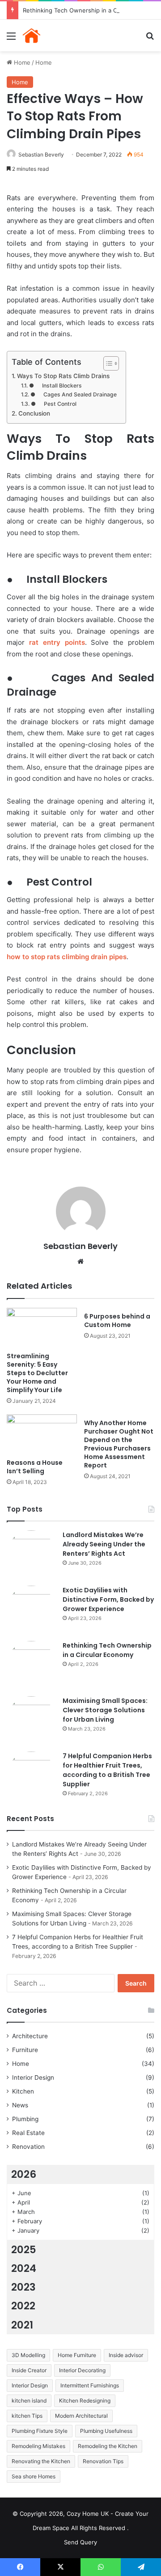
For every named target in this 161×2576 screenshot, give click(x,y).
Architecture (30, 2036)
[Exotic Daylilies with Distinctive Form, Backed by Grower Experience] (31, 1610)
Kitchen (23, 2091)
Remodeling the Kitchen (108, 2446)
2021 (22, 2325)
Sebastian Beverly (41, 155)
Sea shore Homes (34, 2476)
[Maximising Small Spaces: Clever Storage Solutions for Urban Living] (31, 1721)
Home (21, 62)
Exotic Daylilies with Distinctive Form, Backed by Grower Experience (108, 1599)
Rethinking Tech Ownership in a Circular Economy (107, 1650)
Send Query (80, 2542)
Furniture (25, 2050)
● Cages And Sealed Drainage (73, 394)
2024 (24, 2268)
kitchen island (29, 2401)
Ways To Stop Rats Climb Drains (63, 376)
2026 (24, 2174)
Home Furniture (77, 2355)
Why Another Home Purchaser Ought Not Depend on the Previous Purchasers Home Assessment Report (119, 1444)
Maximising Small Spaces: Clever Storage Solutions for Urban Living (105, 1710)
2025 (24, 2250)
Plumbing (25, 2119)
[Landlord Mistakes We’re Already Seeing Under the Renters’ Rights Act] (31, 1555)
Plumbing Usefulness (106, 2431)
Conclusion (34, 413)
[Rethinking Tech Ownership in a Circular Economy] (31, 1665)
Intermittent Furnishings (90, 2385)
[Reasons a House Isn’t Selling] (42, 1434)
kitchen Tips (27, 2416)
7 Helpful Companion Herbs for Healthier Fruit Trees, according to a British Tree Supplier (107, 1770)
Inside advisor (126, 2355)
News (20, 2105)
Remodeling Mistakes (38, 2446)
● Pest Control (53, 404)
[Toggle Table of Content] (107, 363)
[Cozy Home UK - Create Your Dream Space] (58, 35)
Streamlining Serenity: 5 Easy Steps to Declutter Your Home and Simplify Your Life (37, 1373)
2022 (23, 2306)
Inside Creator (29, 2370)
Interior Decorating (82, 2370)
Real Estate (28, 2133)
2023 (23, 2287)
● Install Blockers (55, 385)
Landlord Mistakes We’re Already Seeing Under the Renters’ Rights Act (104, 1544)
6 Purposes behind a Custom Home (117, 1321)
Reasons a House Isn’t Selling (35, 1467)
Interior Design (33, 2077)
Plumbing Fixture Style (40, 2431)
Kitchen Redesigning (85, 2401)
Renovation (28, 2147)
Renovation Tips (103, 2461)
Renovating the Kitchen (41, 2461)
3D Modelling (28, 2355)
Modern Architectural (81, 2416)
